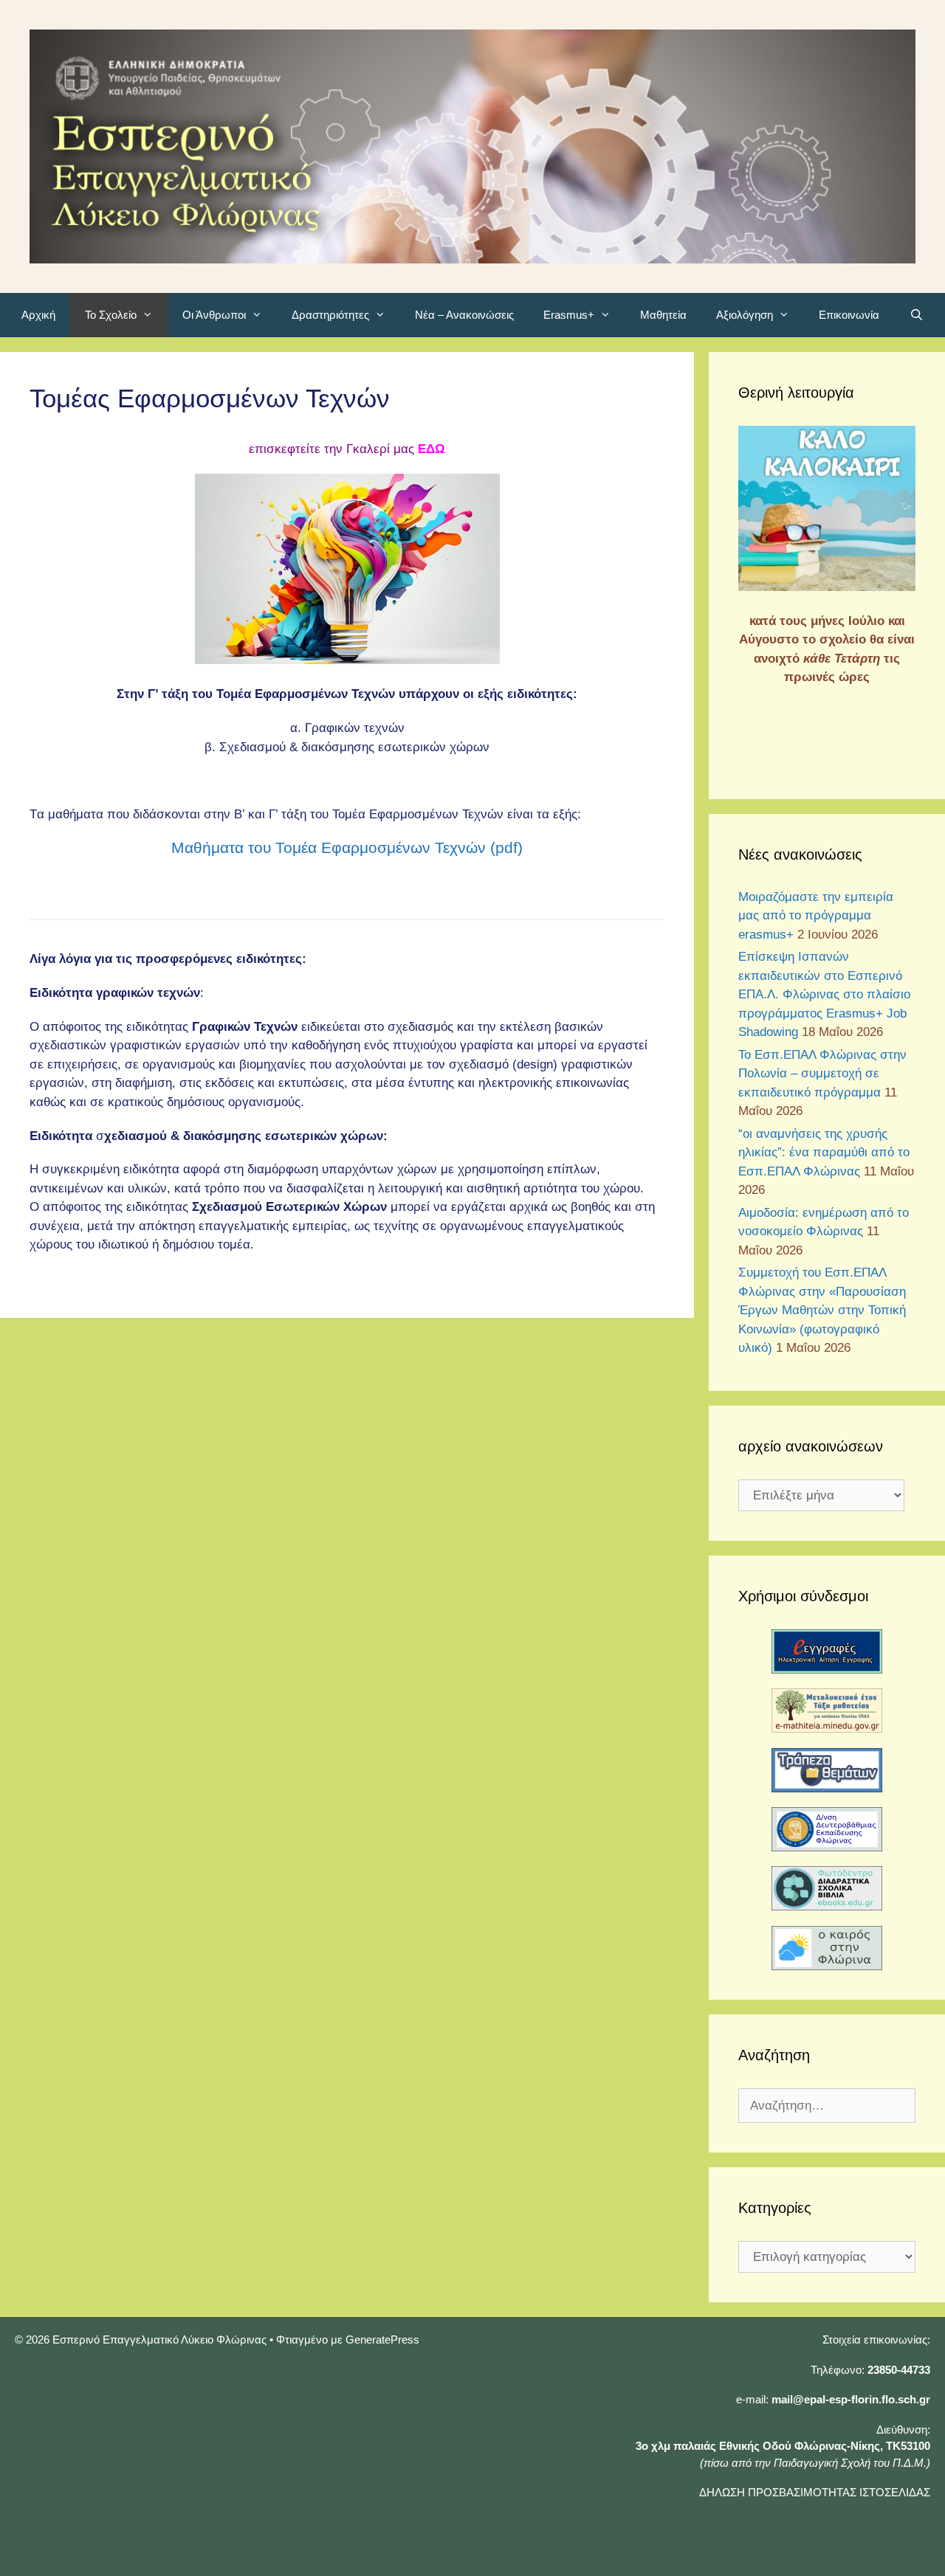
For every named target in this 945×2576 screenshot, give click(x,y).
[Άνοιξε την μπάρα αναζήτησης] (916, 315)
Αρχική (38, 315)
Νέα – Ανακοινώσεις (464, 315)
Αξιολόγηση (745, 315)
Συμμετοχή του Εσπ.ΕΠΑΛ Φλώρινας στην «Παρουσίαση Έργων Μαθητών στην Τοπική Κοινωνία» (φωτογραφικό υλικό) (822, 1310)
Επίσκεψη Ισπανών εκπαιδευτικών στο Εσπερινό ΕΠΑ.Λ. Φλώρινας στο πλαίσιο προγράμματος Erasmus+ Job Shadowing (824, 994)
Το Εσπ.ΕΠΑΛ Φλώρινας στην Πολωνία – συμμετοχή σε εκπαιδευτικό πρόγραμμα (822, 1074)
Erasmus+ (569, 315)
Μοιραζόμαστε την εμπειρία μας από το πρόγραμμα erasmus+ (816, 916)
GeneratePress (382, 2340)
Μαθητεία (663, 315)
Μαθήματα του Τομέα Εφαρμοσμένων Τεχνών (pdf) (347, 847)
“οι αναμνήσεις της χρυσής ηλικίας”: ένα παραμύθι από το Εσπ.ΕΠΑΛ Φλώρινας (824, 1153)
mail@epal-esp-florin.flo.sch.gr (851, 2399)
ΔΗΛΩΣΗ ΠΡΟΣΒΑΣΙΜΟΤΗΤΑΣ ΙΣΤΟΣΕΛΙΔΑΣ (815, 2492)
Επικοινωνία (849, 315)
